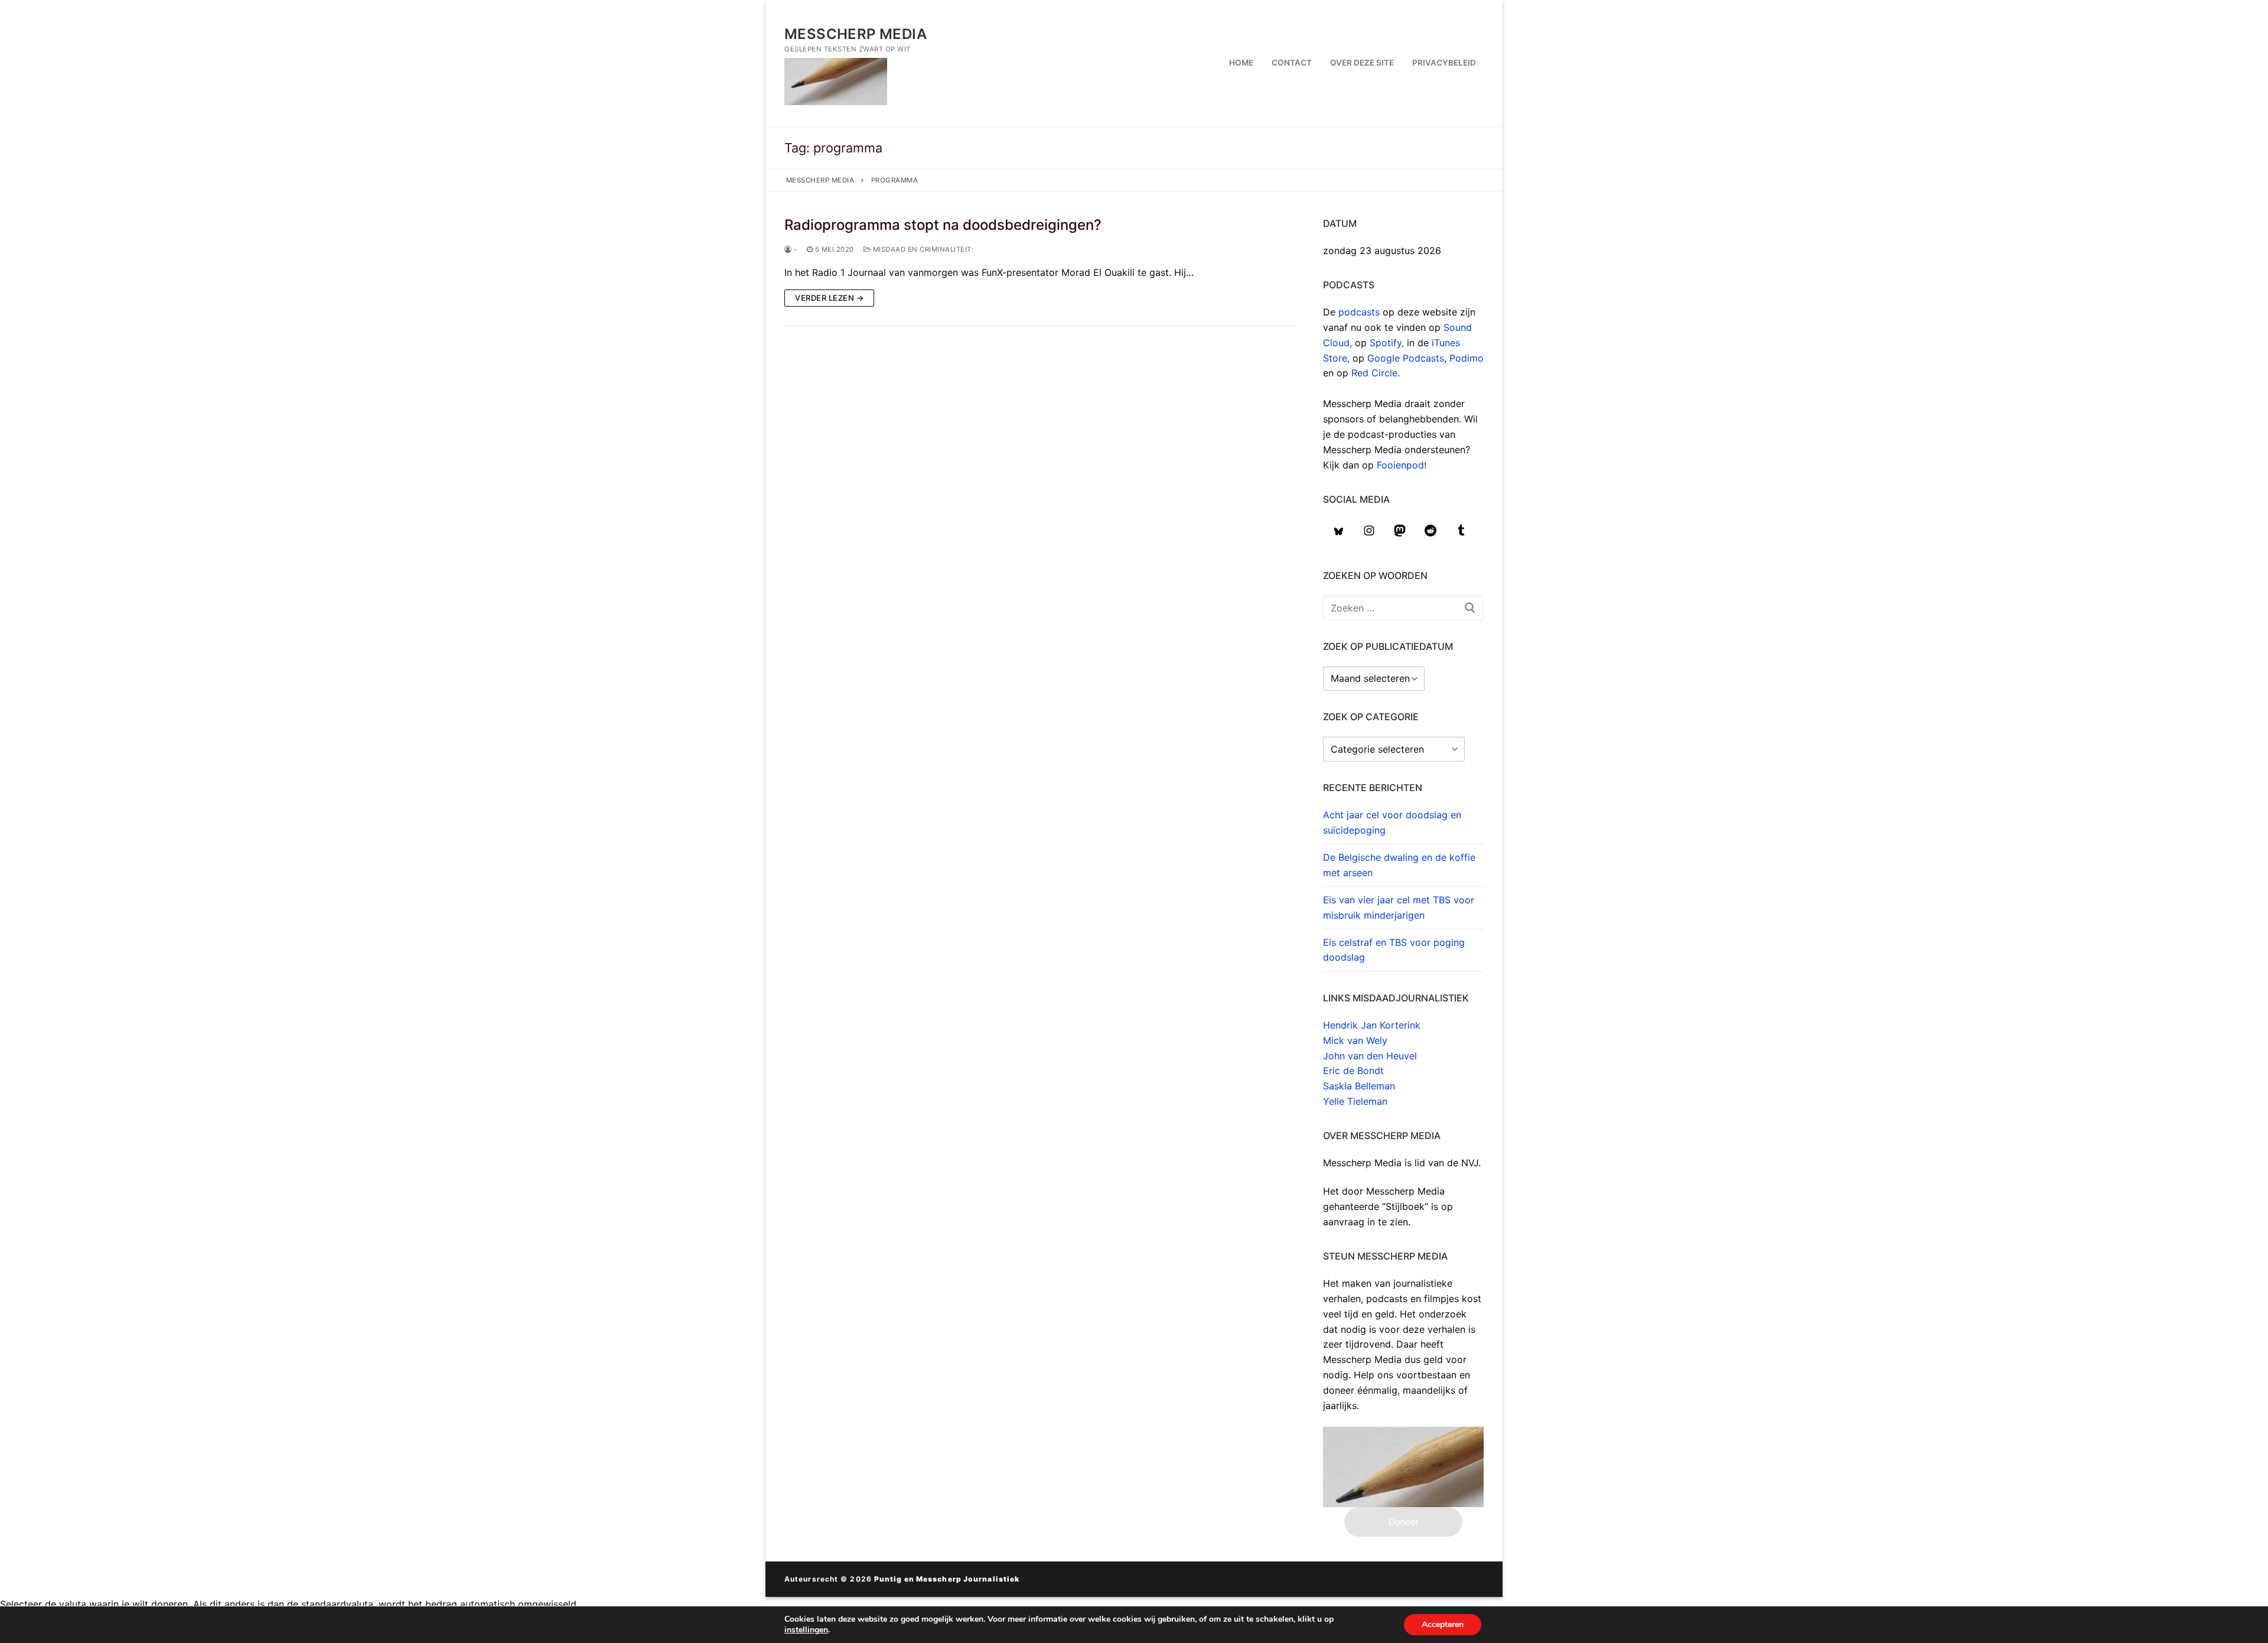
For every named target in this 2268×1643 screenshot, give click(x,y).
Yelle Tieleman (1355, 1101)
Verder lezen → (829, 298)
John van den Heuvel (1370, 1056)
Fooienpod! (1402, 465)
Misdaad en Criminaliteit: (922, 249)
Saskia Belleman (1359, 1086)
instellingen (806, 1630)
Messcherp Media (856, 34)
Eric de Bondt (1353, 1071)
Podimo (1467, 358)
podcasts (1359, 312)
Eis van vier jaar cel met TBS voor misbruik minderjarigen (1399, 907)
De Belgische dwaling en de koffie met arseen (1399, 865)
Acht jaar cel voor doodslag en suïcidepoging (1392, 822)
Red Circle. (1376, 373)
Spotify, (1388, 343)
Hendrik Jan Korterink (1372, 1025)
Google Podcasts (1406, 358)
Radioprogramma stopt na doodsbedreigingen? (943, 225)
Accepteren (1443, 1624)
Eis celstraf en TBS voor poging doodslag (1394, 950)
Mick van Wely (1355, 1040)
